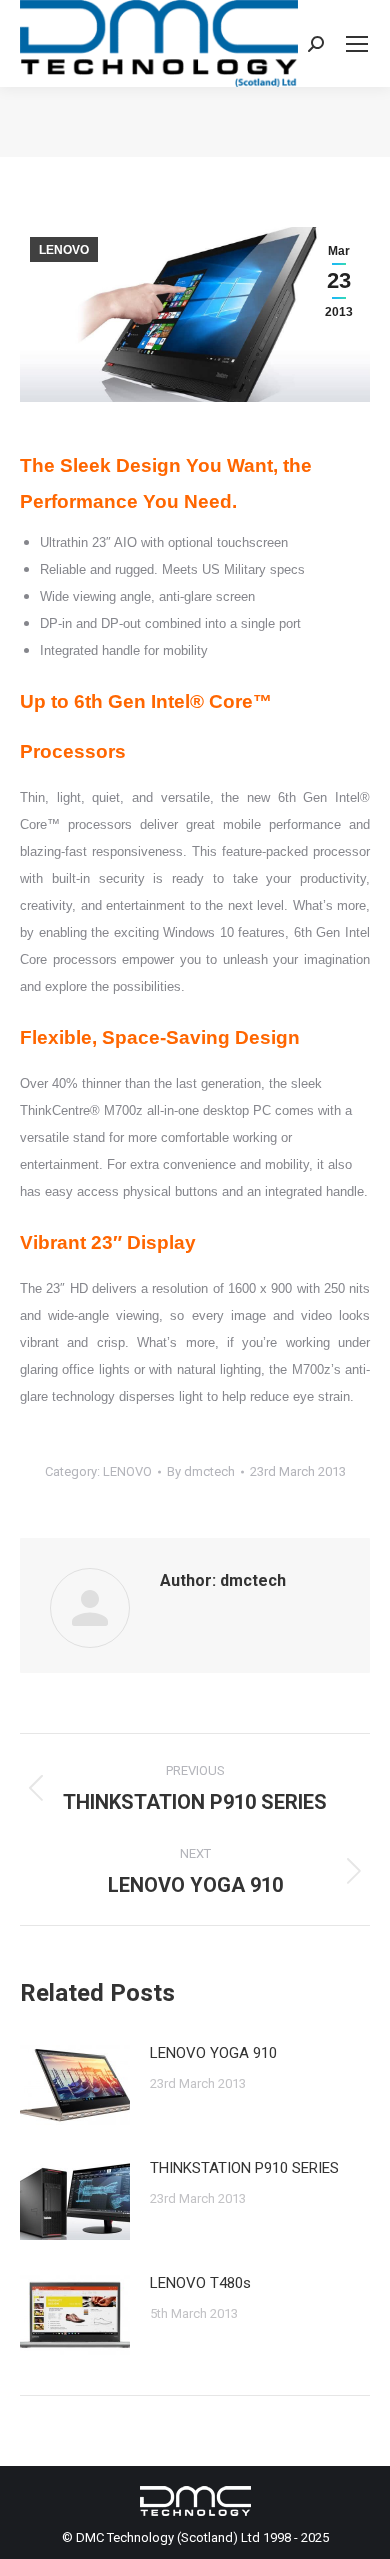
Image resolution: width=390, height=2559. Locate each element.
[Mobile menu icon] (357, 44)
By (201, 1471)
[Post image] (75, 2085)
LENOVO (64, 250)
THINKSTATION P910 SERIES (244, 2168)
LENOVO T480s (200, 2283)
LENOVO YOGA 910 (213, 2053)
